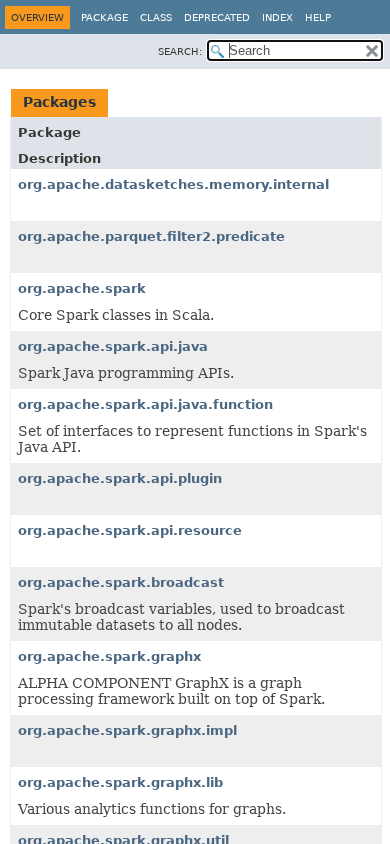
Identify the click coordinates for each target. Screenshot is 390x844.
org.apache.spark (82, 288)
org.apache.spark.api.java (113, 346)
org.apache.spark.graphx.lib (120, 782)
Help (318, 17)
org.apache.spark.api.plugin (120, 478)
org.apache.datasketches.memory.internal (173, 184)
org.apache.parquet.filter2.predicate (151, 236)
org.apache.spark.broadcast (121, 582)
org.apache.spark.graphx (109, 656)
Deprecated (217, 17)
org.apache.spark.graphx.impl (127, 730)
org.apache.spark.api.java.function (145, 404)
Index (277, 17)
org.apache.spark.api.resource (130, 530)
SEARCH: (180, 51)
